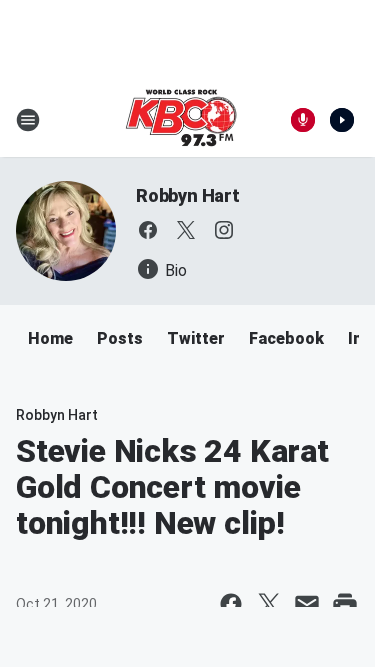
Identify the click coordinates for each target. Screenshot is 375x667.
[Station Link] (181, 120)
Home (50, 338)
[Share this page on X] (269, 604)
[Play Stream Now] (342, 120)
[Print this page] (345, 604)
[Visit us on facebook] (148, 230)
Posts (120, 338)
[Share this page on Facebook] (231, 604)
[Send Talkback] (303, 120)
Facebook (286, 338)
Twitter (196, 338)
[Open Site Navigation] (28, 120)
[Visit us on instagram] (224, 230)
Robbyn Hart (188, 195)
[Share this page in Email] (307, 604)
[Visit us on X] (186, 230)
